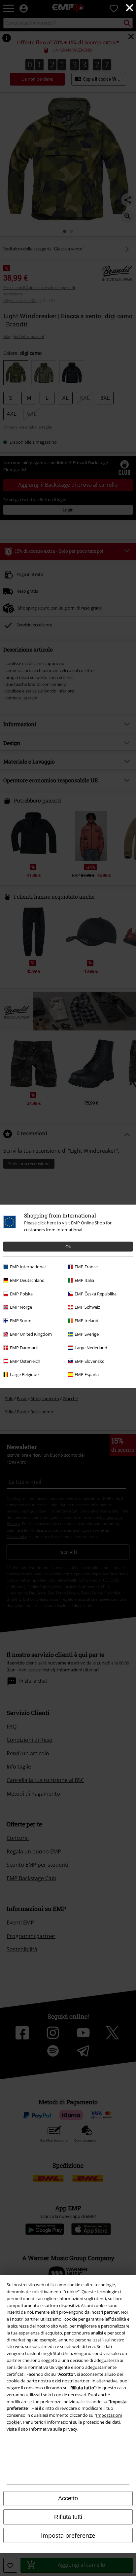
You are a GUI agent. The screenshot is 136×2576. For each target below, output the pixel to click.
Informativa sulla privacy (53, 2429)
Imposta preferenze (68, 2535)
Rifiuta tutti (68, 2517)
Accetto (68, 2498)
